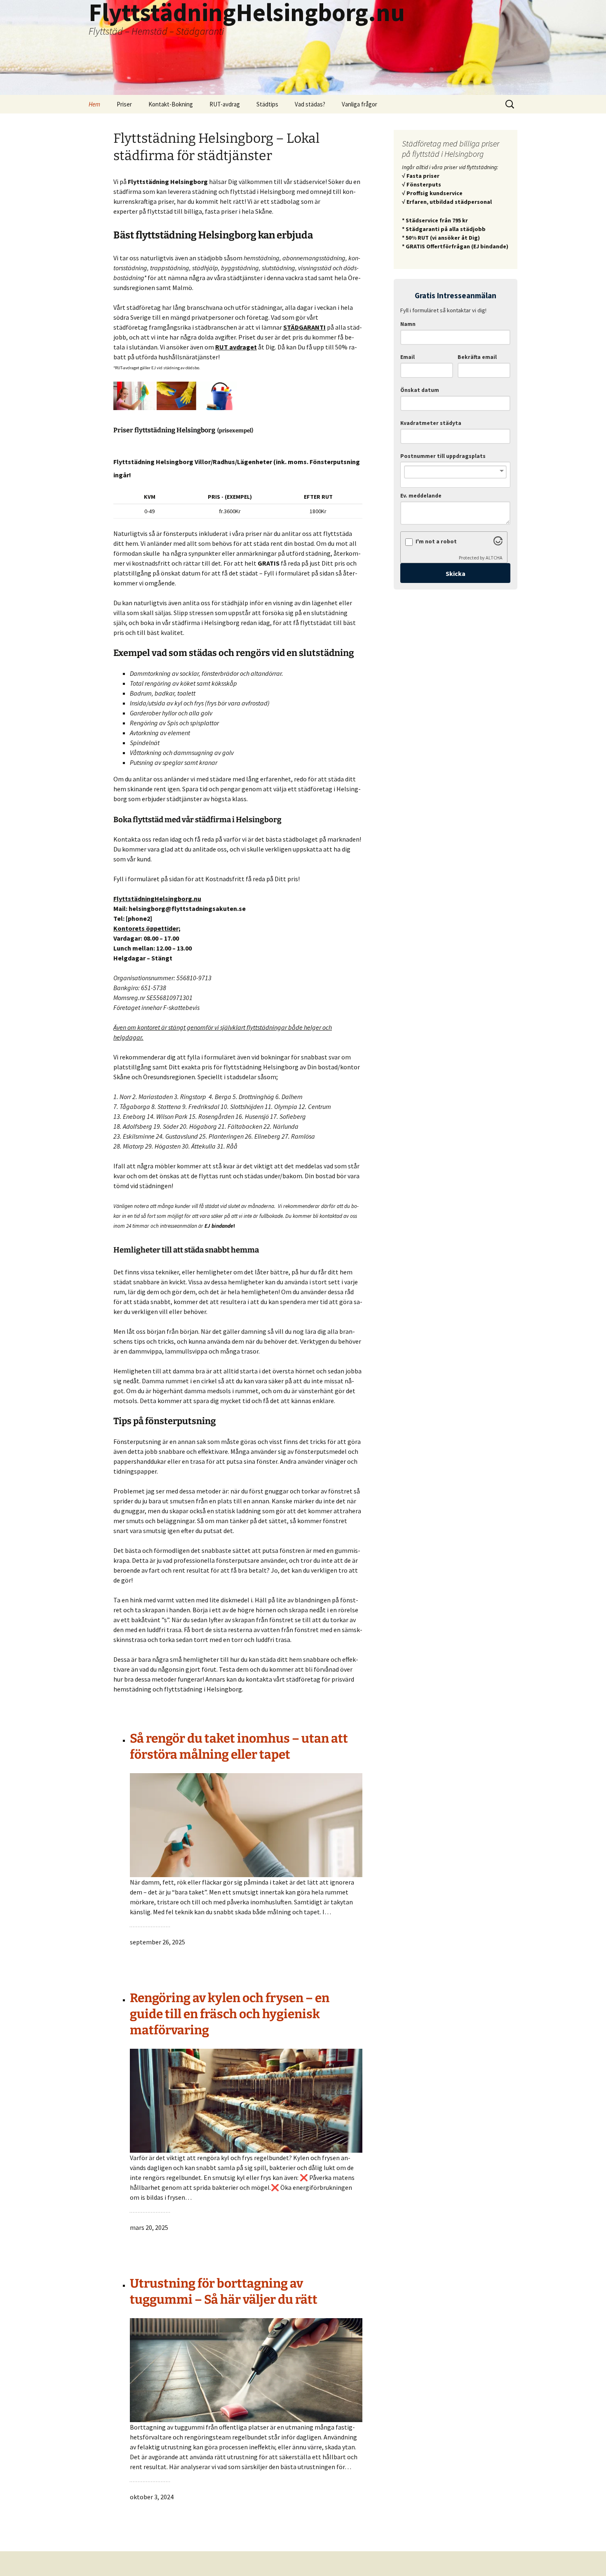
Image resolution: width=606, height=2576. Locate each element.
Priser (124, 104)
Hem (94, 104)
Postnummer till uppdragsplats (443, 456)
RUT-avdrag (225, 104)
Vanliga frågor (359, 104)
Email (408, 357)
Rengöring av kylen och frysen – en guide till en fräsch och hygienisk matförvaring (230, 2014)
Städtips (267, 104)
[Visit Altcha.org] (498, 543)
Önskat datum (420, 390)
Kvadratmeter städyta (431, 423)
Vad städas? (310, 104)
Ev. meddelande (421, 496)
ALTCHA (494, 558)
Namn (408, 324)
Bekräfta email (477, 357)
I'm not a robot (436, 541)
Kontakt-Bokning (171, 104)
